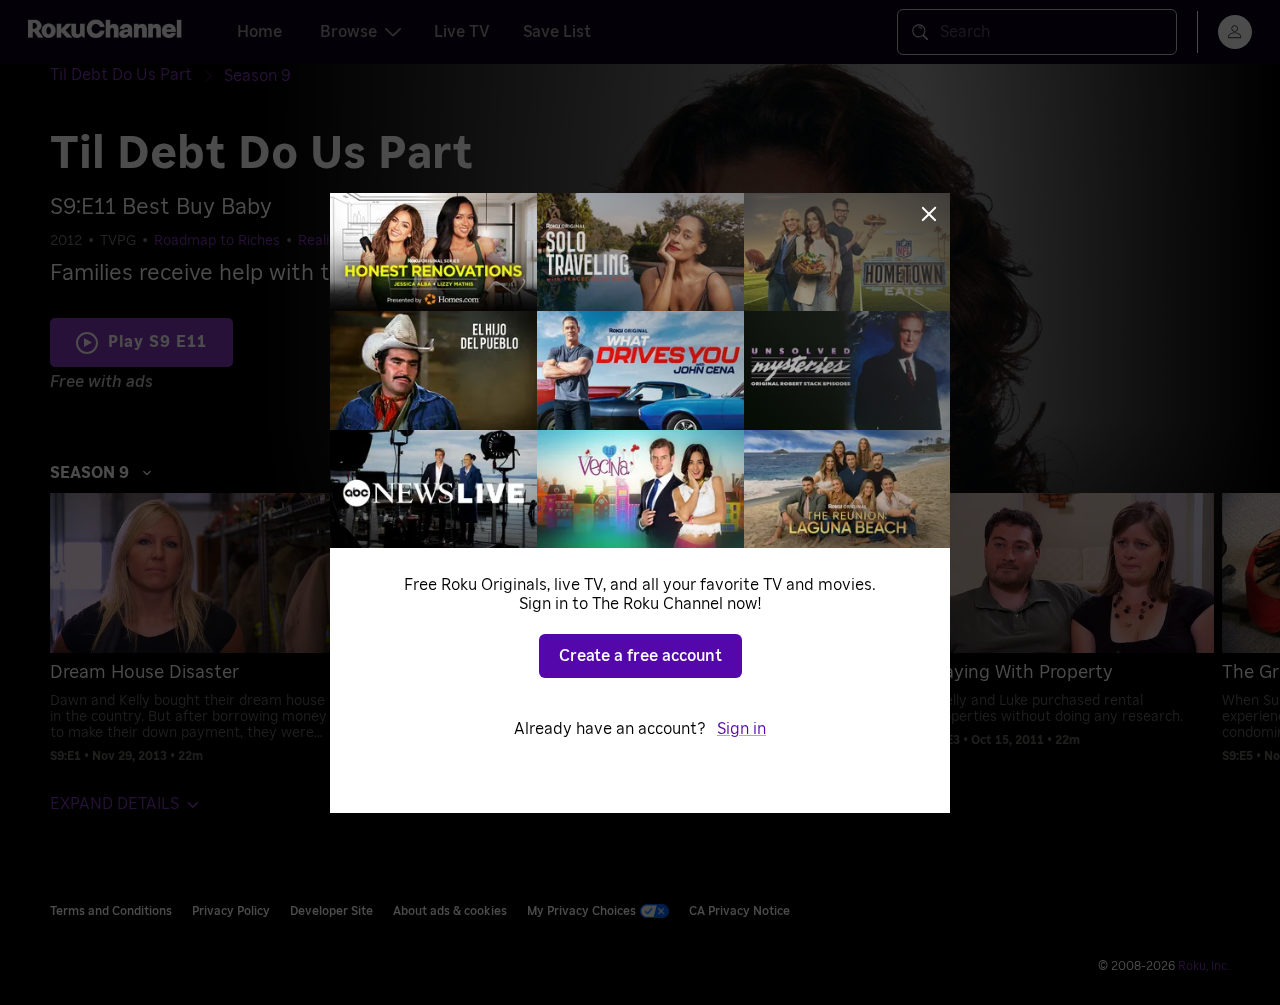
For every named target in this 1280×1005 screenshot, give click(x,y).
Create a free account (640, 656)
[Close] (929, 214)
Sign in (741, 729)
